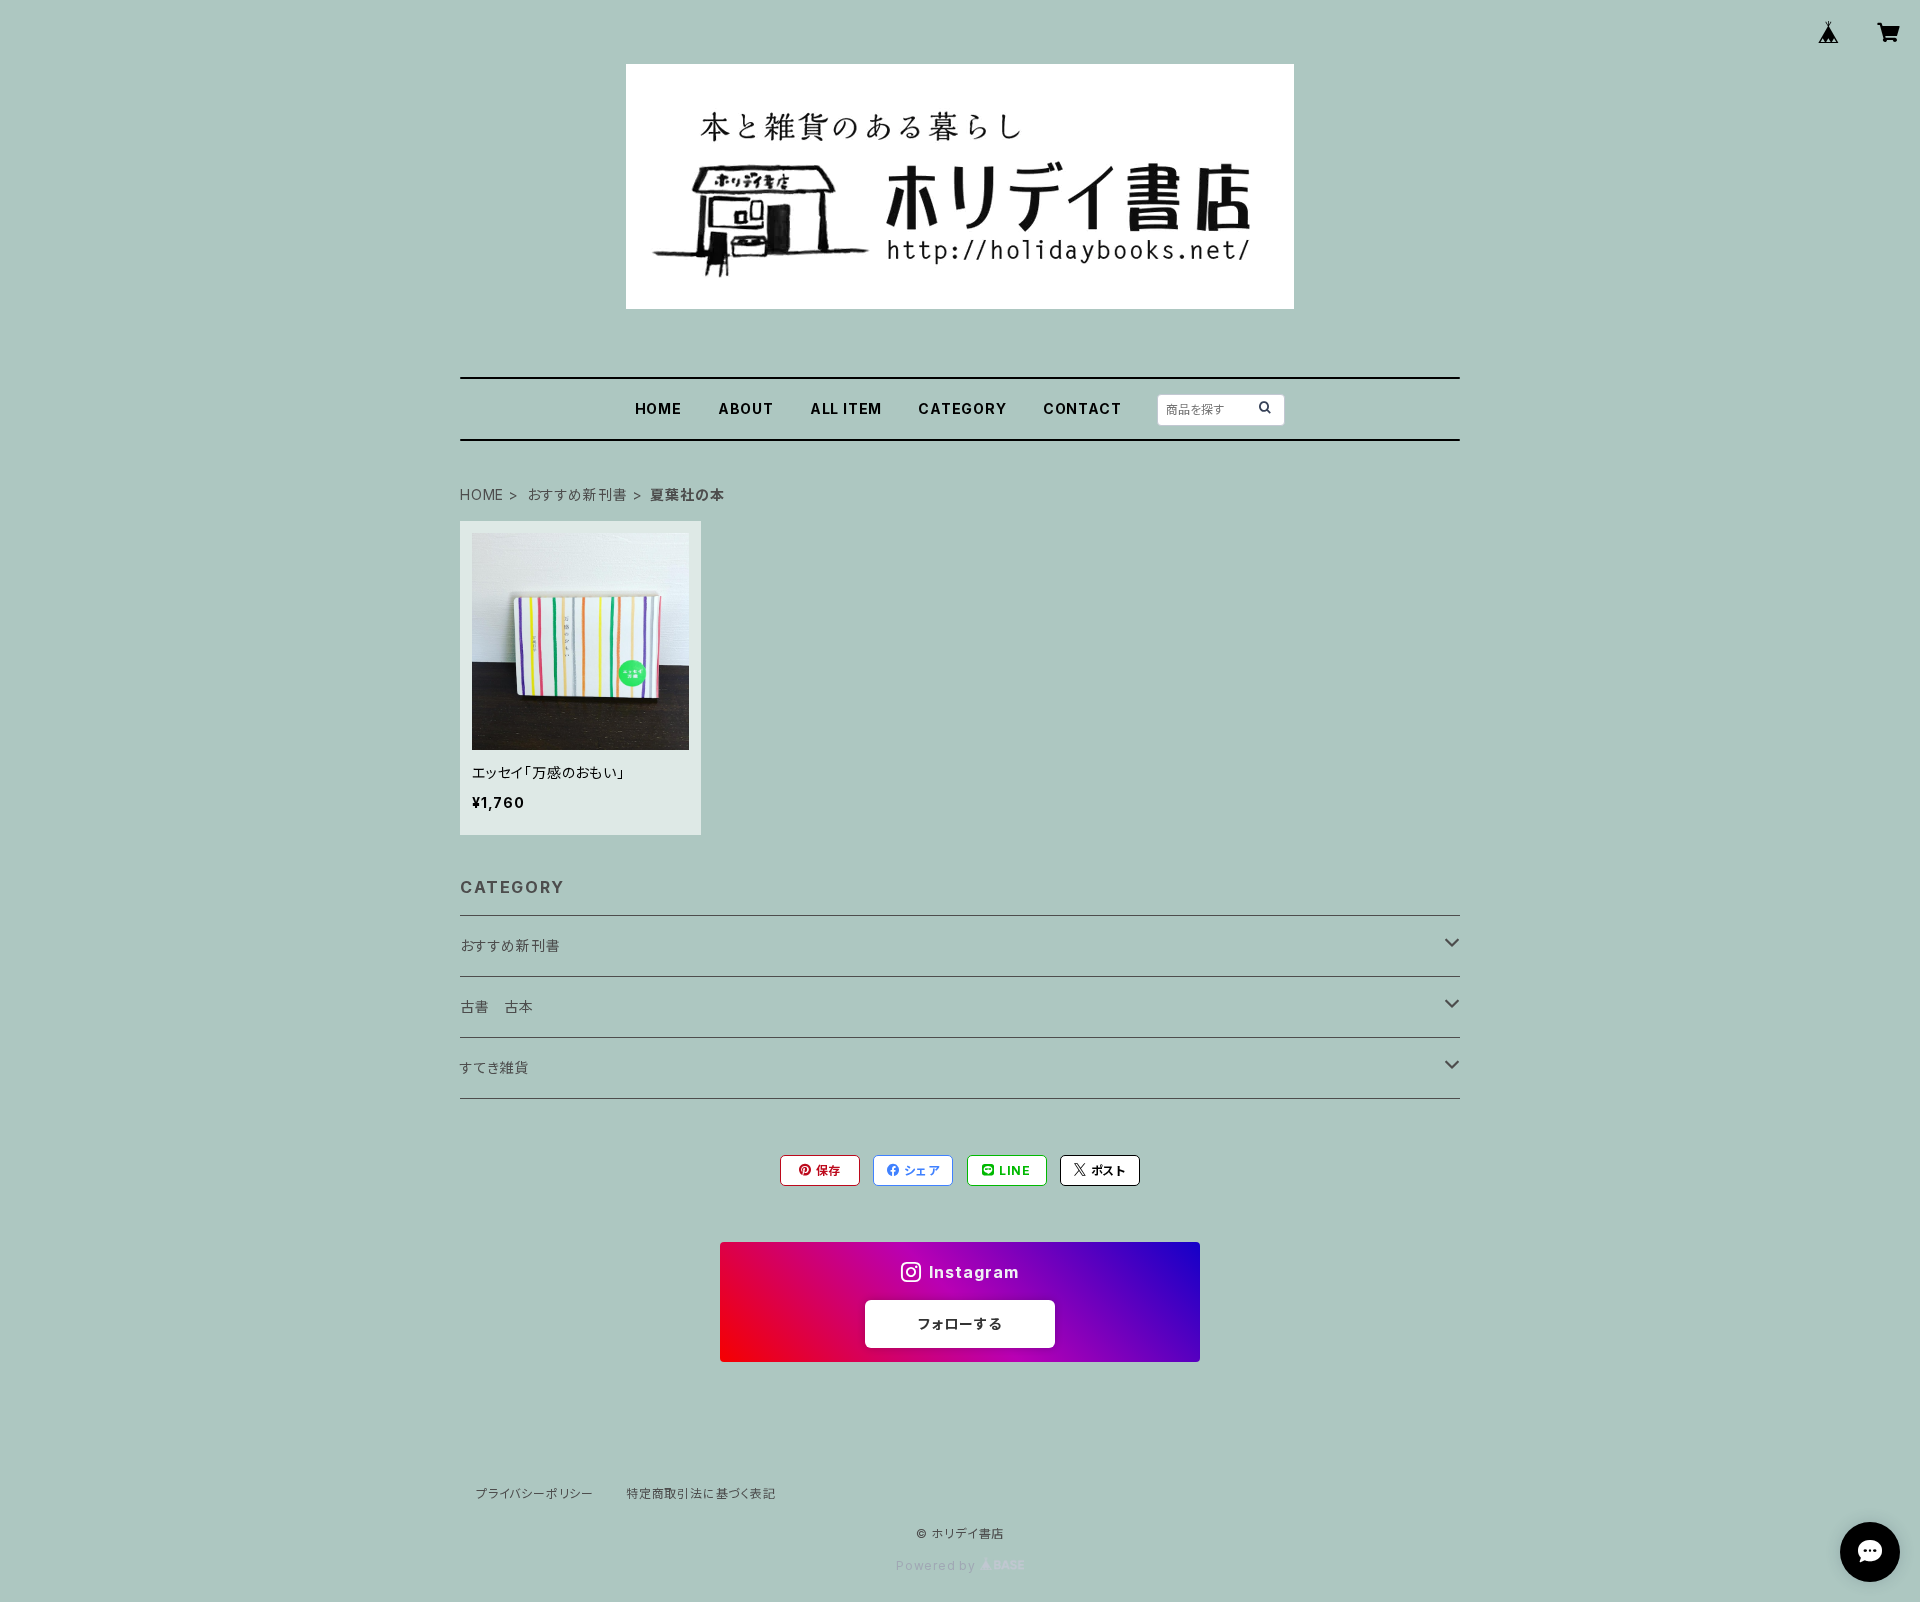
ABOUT (746, 408)
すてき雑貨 (494, 1067)
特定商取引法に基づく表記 (701, 1493)
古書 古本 (497, 1006)
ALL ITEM (846, 408)
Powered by (938, 1565)
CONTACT (1082, 408)
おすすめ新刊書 (577, 494)
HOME (658, 408)
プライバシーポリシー (535, 1493)
